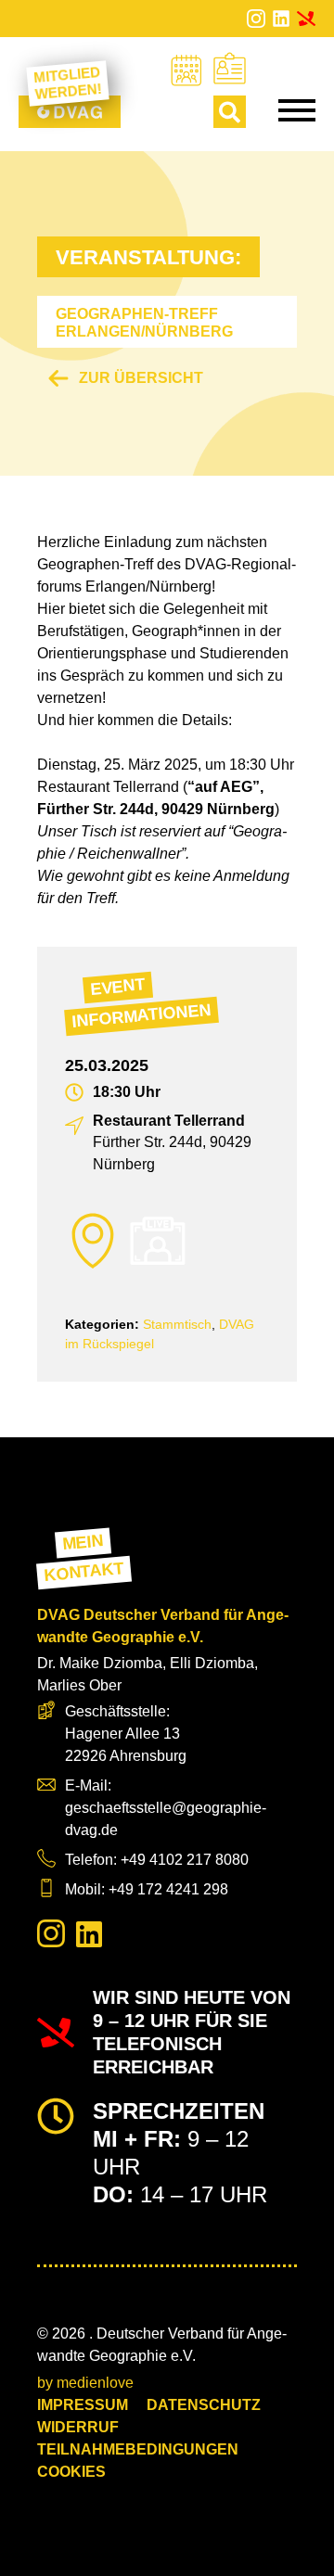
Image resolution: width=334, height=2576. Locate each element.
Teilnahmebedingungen (138, 2449)
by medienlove (85, 2383)
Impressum (83, 2405)
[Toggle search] (230, 112)
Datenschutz (204, 2405)
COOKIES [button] (71, 2472)
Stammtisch (177, 1324)
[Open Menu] (297, 110)
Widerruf (78, 2427)
